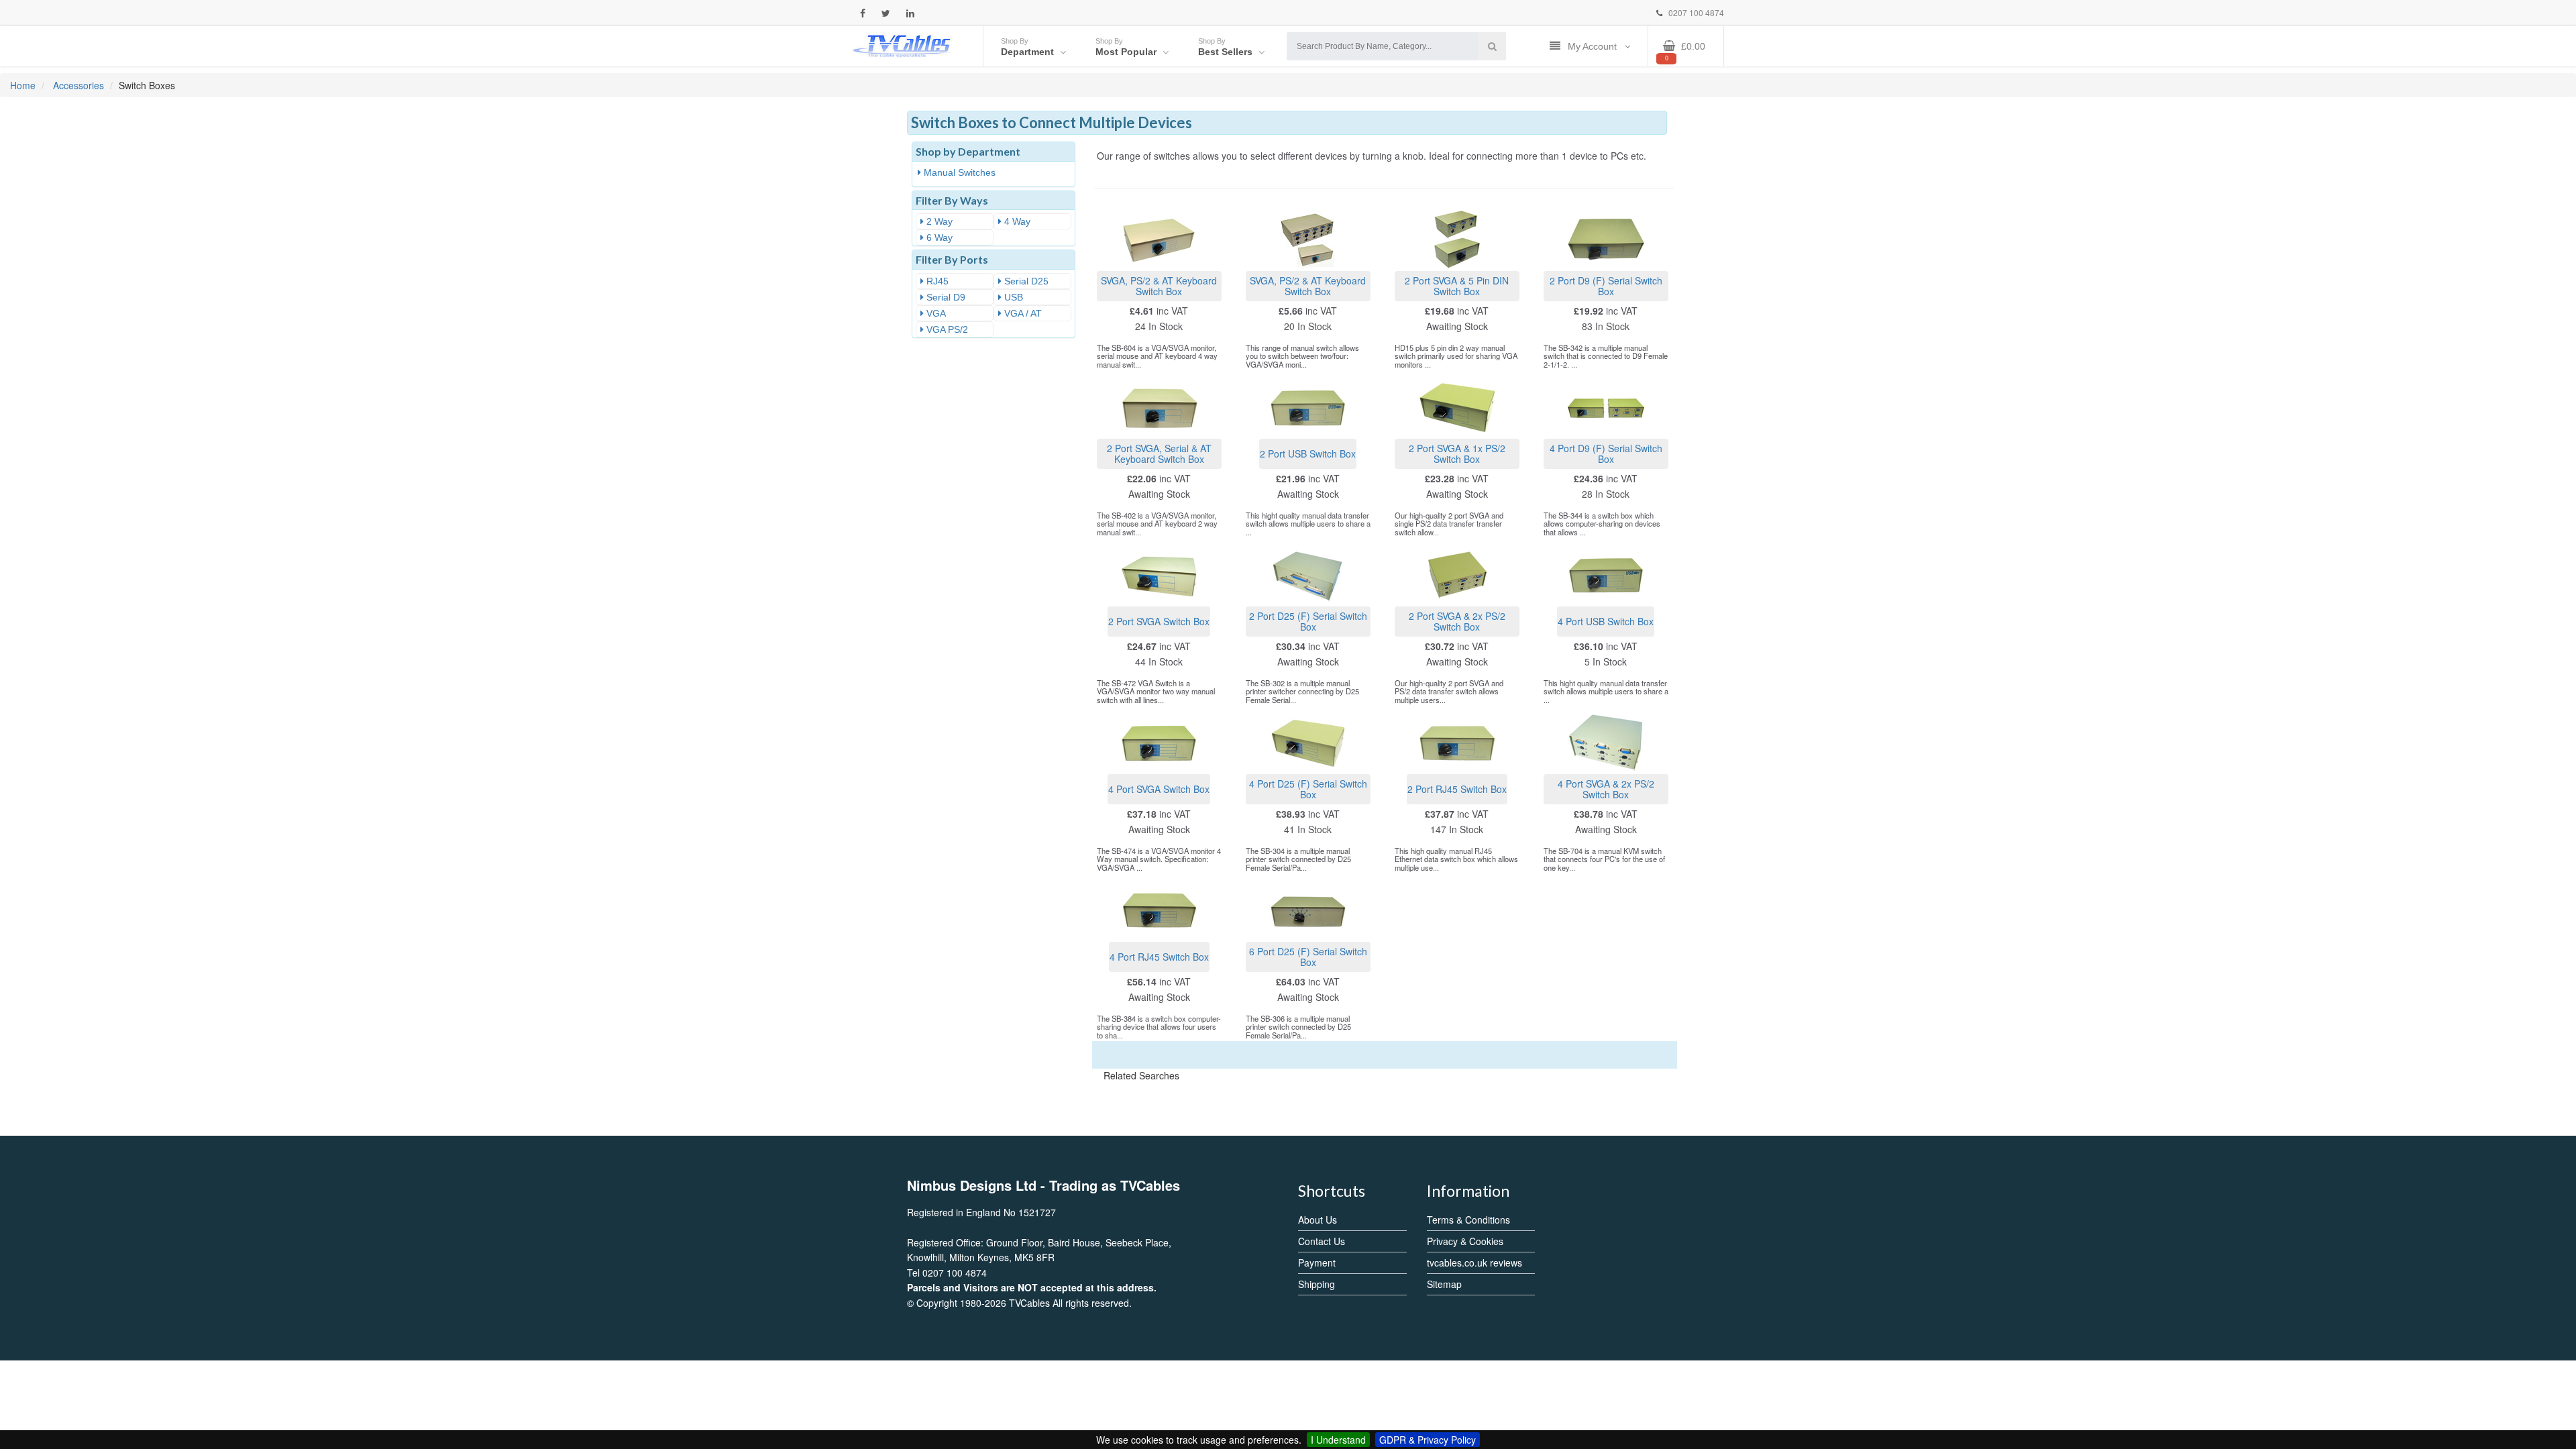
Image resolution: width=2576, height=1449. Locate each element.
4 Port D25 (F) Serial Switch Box (1308, 789)
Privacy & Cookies (1465, 1241)
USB (1012, 297)
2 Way (938, 221)
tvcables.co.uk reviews (1474, 1263)
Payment (1317, 1263)
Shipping (1317, 1284)
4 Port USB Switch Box (1606, 621)
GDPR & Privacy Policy (1428, 1440)
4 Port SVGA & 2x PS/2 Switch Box (1606, 789)
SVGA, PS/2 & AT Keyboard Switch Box (1159, 285)
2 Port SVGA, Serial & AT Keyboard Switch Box (1159, 453)
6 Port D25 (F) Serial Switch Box (1308, 956)
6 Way (938, 237)
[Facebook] (863, 13)
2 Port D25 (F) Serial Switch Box (1308, 621)
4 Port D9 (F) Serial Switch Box (1606, 453)
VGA (935, 313)
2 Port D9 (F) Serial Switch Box (1606, 285)
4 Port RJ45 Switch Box (1159, 957)
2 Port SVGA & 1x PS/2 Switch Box (1457, 453)
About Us (1318, 1220)
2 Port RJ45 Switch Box (1457, 789)
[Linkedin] (910, 13)
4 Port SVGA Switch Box (1159, 789)
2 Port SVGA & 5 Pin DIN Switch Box (1457, 285)
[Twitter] (886, 13)
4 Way (1016, 221)
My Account (1594, 46)
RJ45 (936, 281)
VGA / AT (1022, 313)
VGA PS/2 (946, 329)
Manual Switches (958, 172)
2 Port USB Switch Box (1308, 453)
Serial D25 (1025, 281)
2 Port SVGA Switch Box (1159, 621)
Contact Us (1322, 1241)
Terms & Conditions (1468, 1220)
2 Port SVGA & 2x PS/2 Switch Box (1457, 621)
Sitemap (1444, 1284)
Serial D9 (945, 297)
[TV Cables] (902, 45)
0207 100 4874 (1695, 12)
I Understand (1338, 1440)
